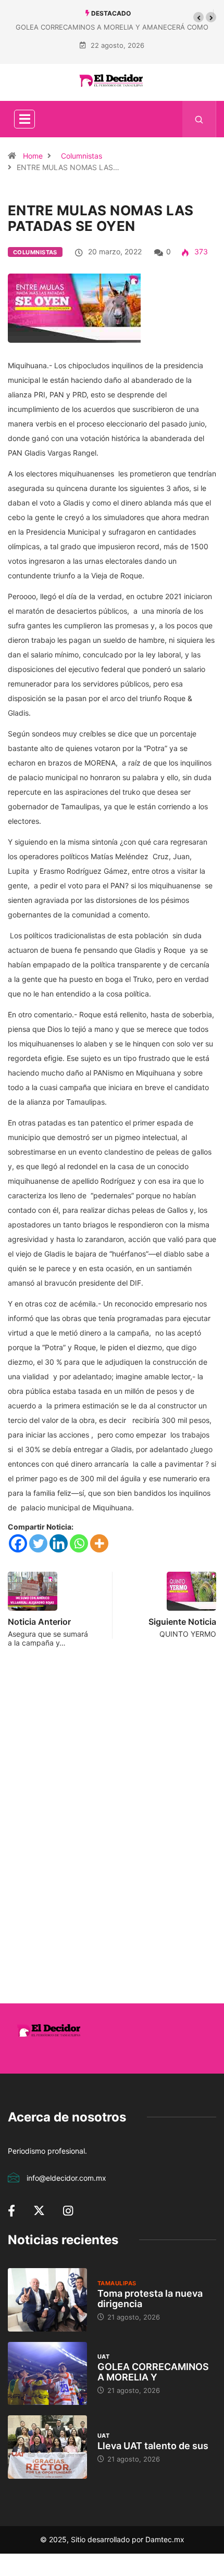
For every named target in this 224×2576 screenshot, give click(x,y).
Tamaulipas (117, 2283)
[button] (198, 17)
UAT (103, 2357)
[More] (99, 1543)
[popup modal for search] (199, 119)
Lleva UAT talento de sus (153, 2446)
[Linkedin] (59, 1543)
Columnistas (82, 156)
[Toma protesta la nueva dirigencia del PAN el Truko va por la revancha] (47, 2300)
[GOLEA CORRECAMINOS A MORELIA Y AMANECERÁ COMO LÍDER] (47, 2374)
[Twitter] (38, 1543)
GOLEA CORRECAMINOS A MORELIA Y (153, 2372)
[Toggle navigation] (24, 119)
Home (33, 156)
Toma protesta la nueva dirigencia (150, 2299)
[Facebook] (18, 1543)
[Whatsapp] (79, 1543)
